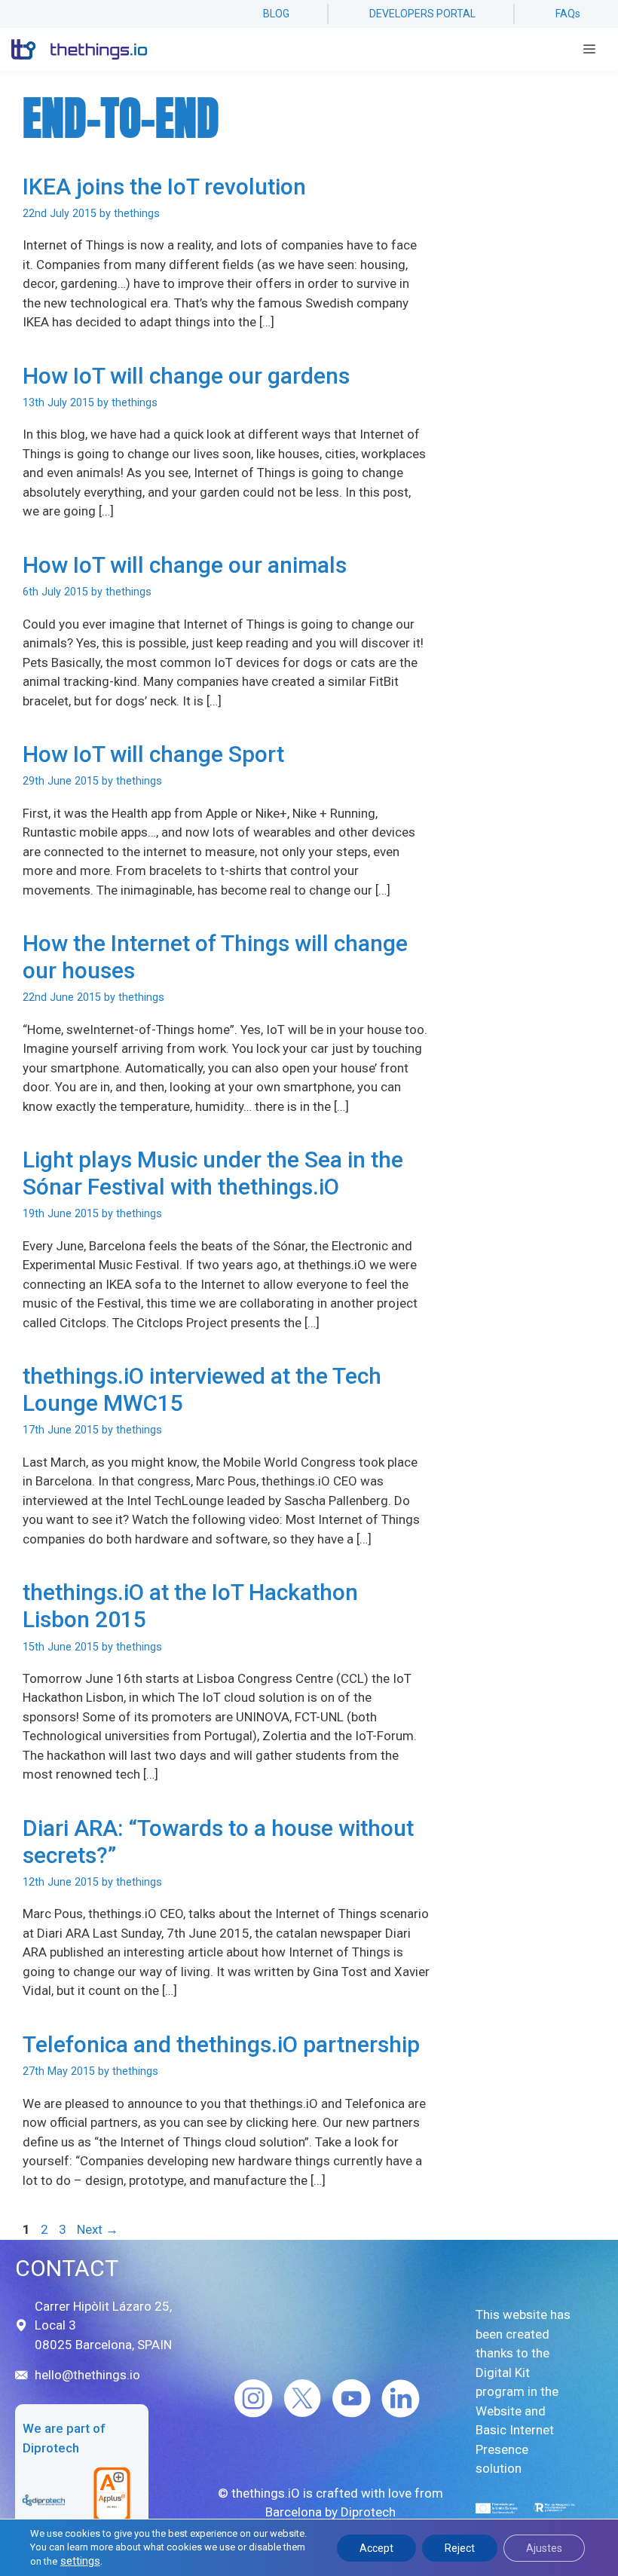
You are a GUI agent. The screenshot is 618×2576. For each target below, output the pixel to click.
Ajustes (544, 2548)
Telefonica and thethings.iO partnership (221, 2044)
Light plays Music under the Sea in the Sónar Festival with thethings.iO (213, 1173)
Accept (376, 2548)
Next (98, 2229)
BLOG (276, 14)
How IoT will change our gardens (186, 376)
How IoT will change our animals (185, 565)
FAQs (568, 14)
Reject (460, 2548)
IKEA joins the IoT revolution (164, 187)
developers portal (422, 14)
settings (80, 2561)
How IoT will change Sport (153, 754)
